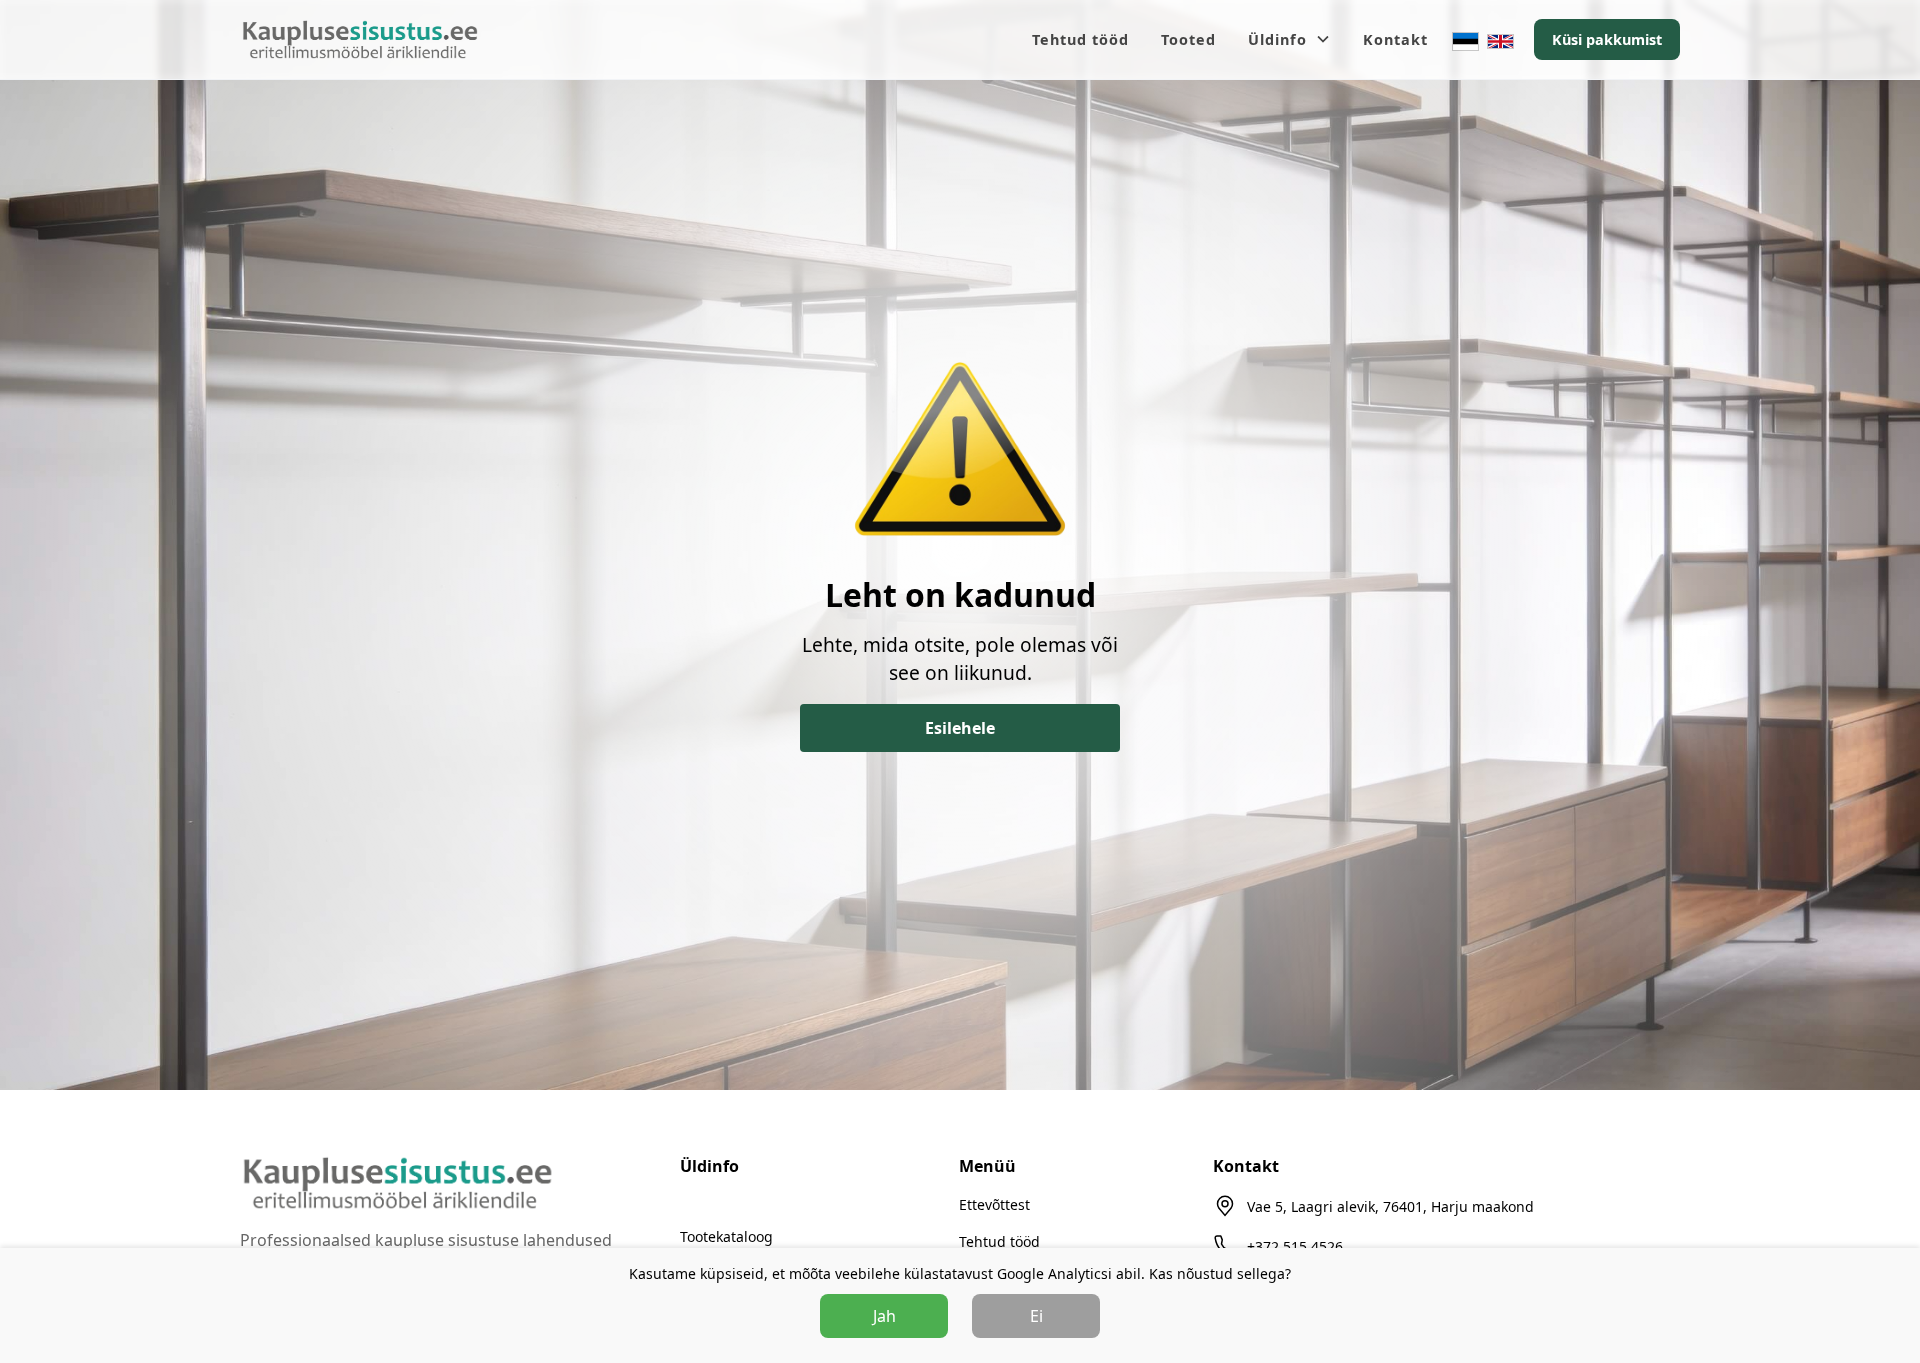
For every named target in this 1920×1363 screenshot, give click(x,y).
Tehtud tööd (1080, 39)
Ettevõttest (994, 1204)
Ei (1036, 1316)
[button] (1289, 40)
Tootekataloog (726, 1236)
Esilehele (960, 728)
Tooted (1188, 39)
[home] (360, 40)
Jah (884, 1316)
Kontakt (1395, 39)
